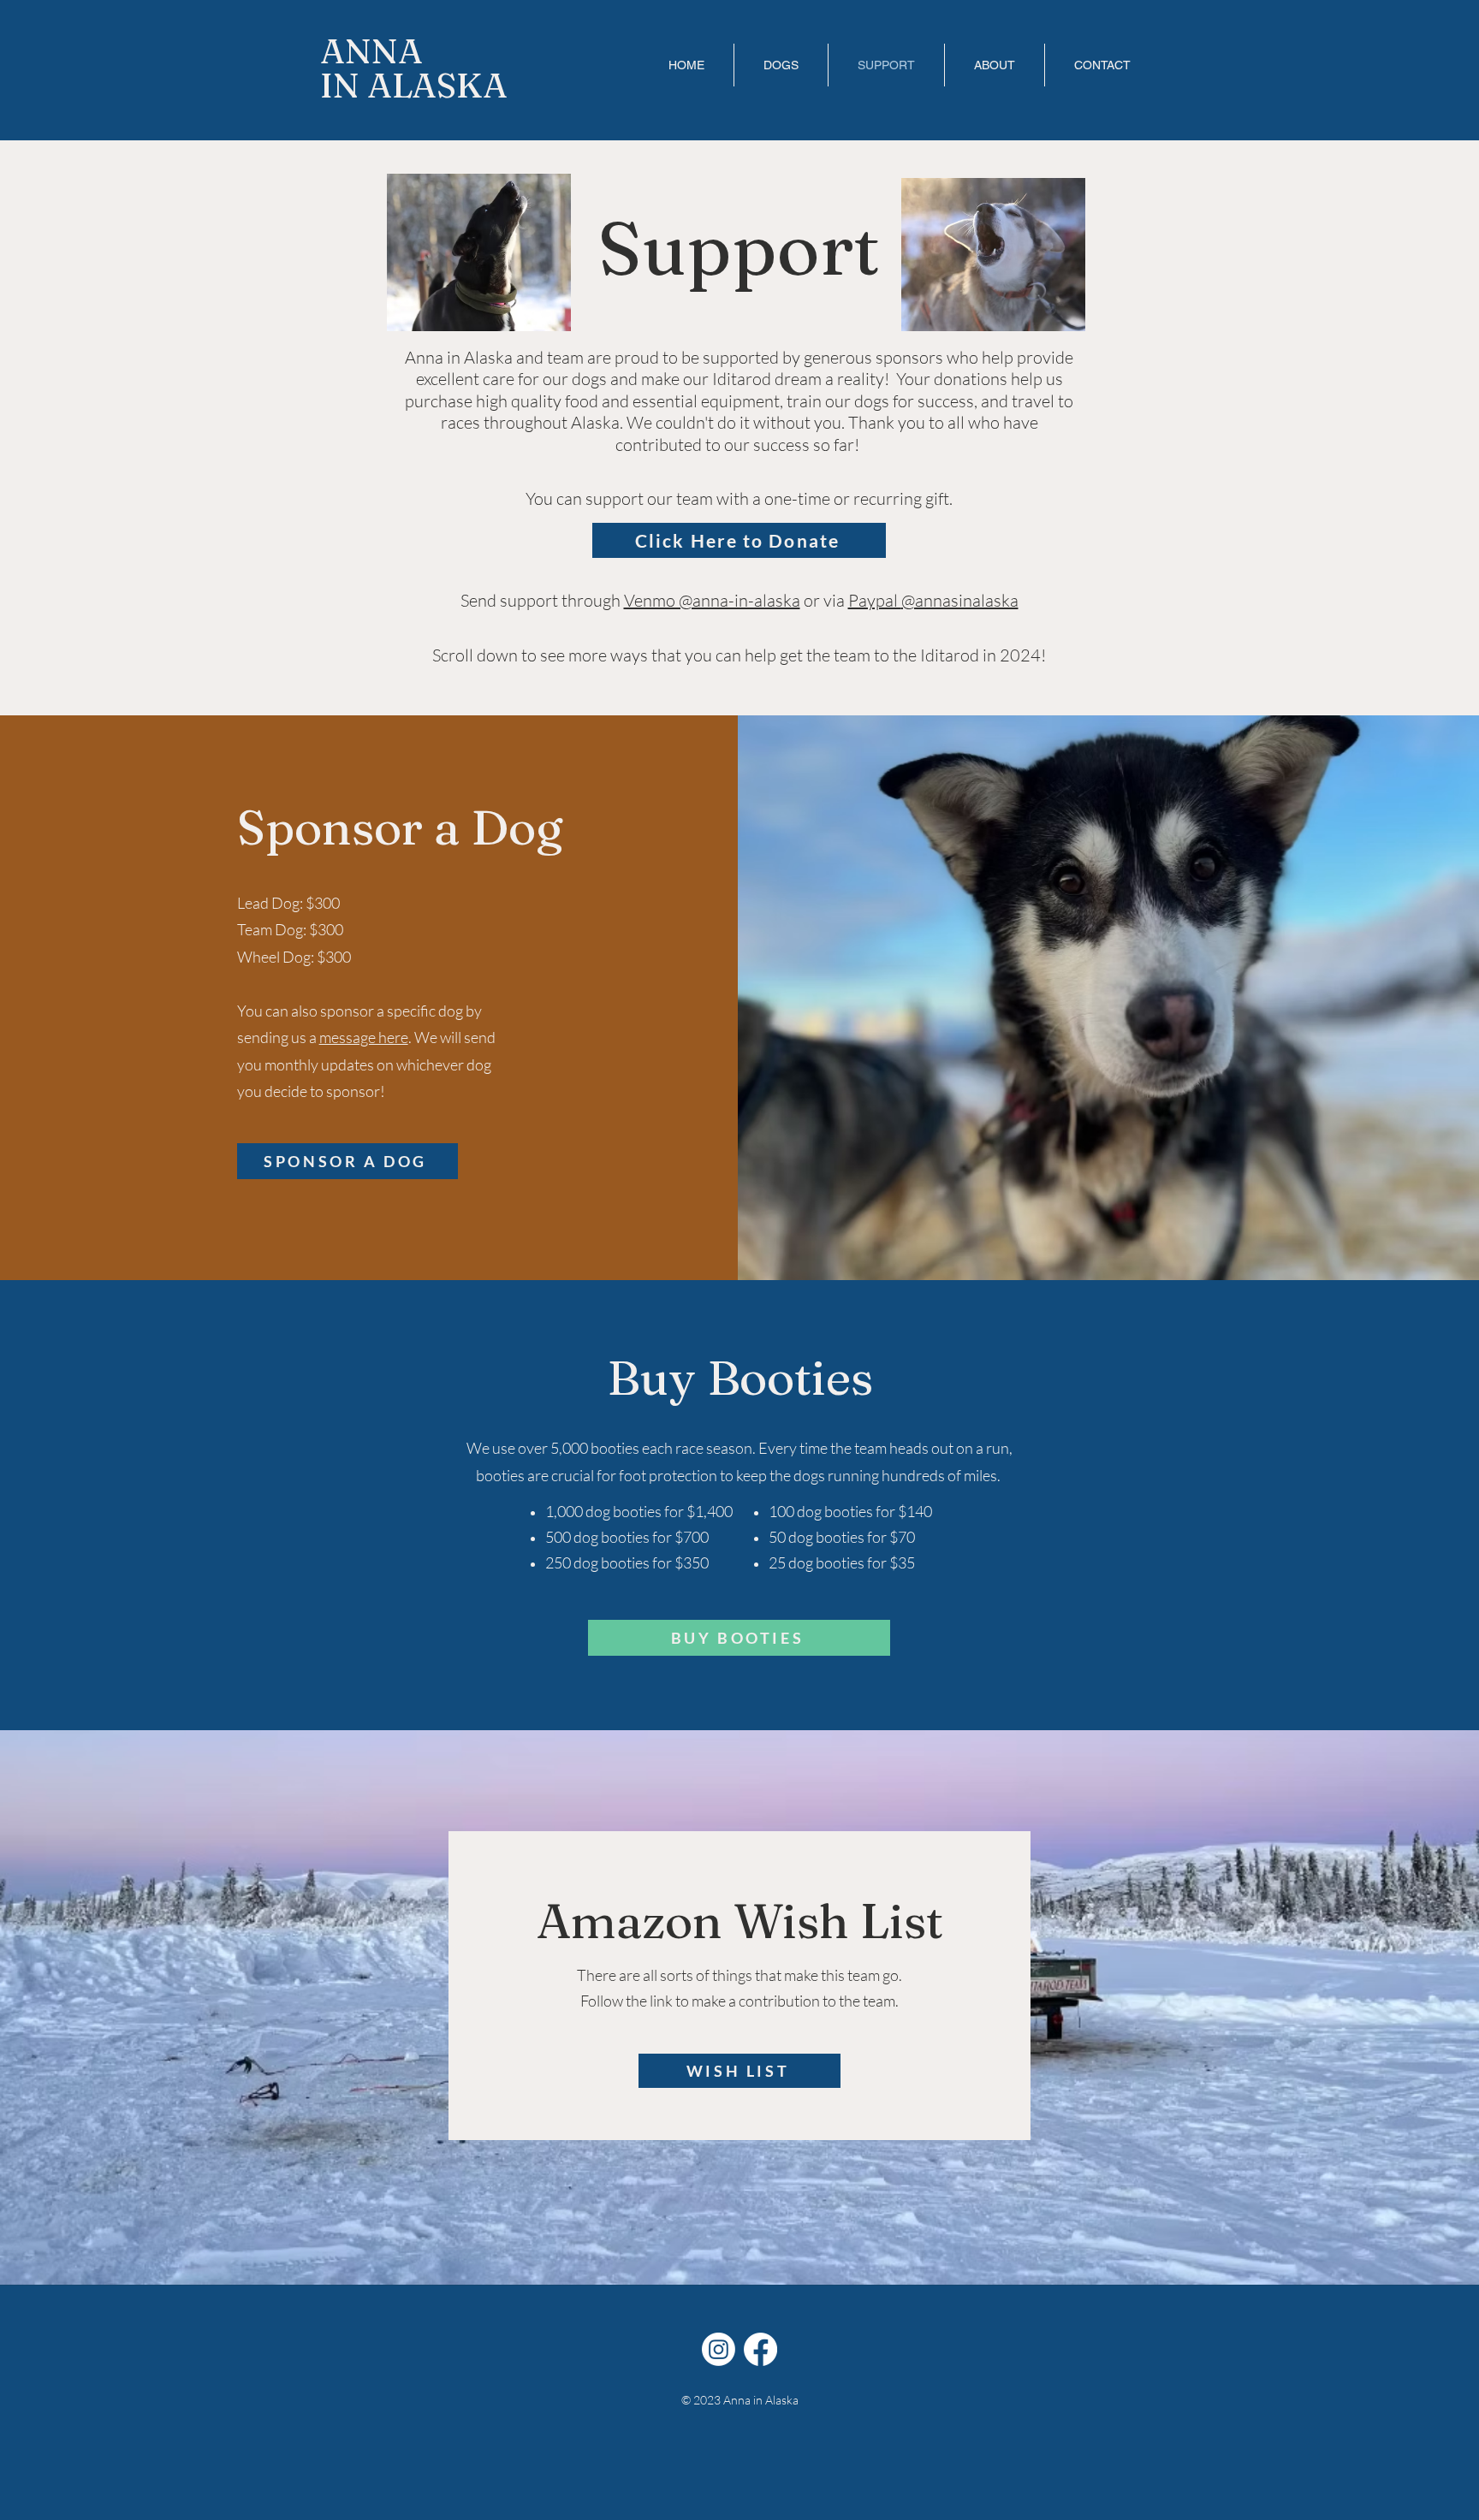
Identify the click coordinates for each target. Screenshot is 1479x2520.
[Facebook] (760, 2349)
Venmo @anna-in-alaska (712, 600)
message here (364, 1037)
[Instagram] (719, 2349)
